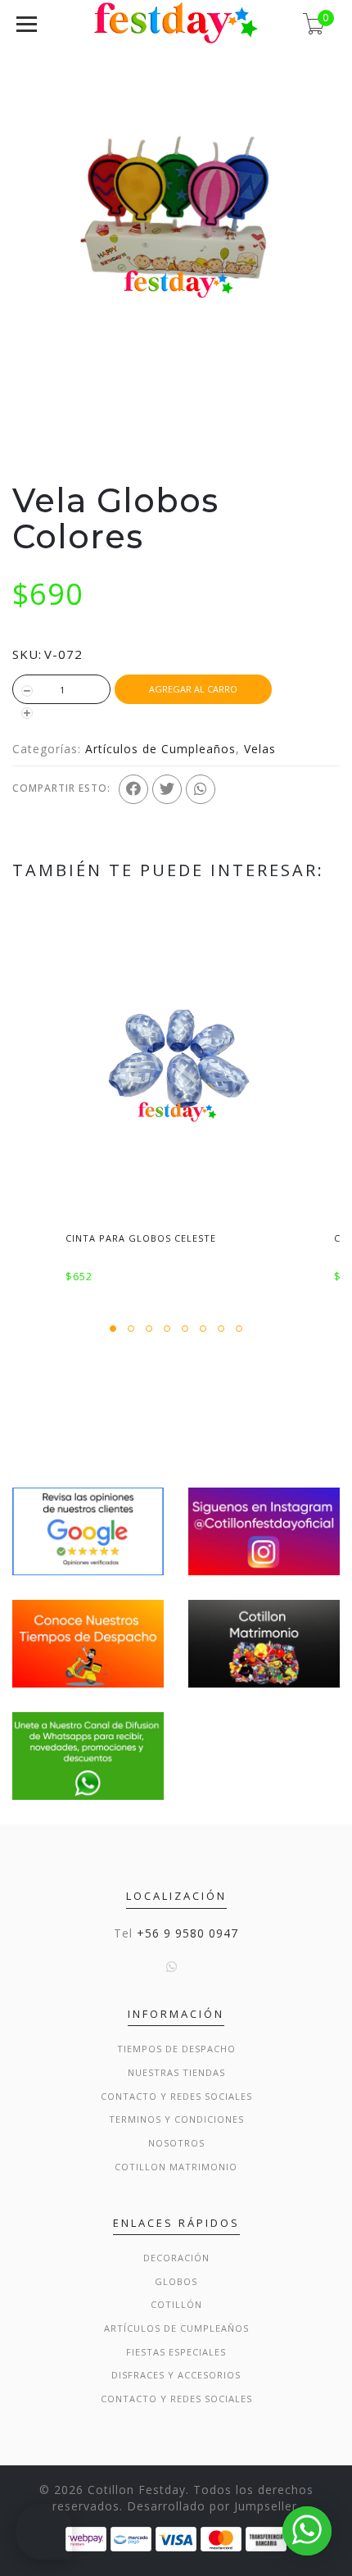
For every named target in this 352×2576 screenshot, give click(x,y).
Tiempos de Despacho (176, 2049)
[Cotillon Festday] (88, 1530)
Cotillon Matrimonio (176, 2167)
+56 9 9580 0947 (187, 1933)
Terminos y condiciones (176, 2119)
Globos (176, 2281)
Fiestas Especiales (176, 2352)
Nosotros (176, 2143)
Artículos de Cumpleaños (160, 749)
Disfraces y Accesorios (176, 2375)
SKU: (27, 654)
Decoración (176, 2258)
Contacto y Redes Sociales (176, 2096)
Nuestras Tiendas (176, 2072)
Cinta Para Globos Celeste (141, 1238)
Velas (260, 749)
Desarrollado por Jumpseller (212, 2506)
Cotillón (176, 2304)
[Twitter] (167, 789)
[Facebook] (133, 789)
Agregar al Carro (193, 689)
